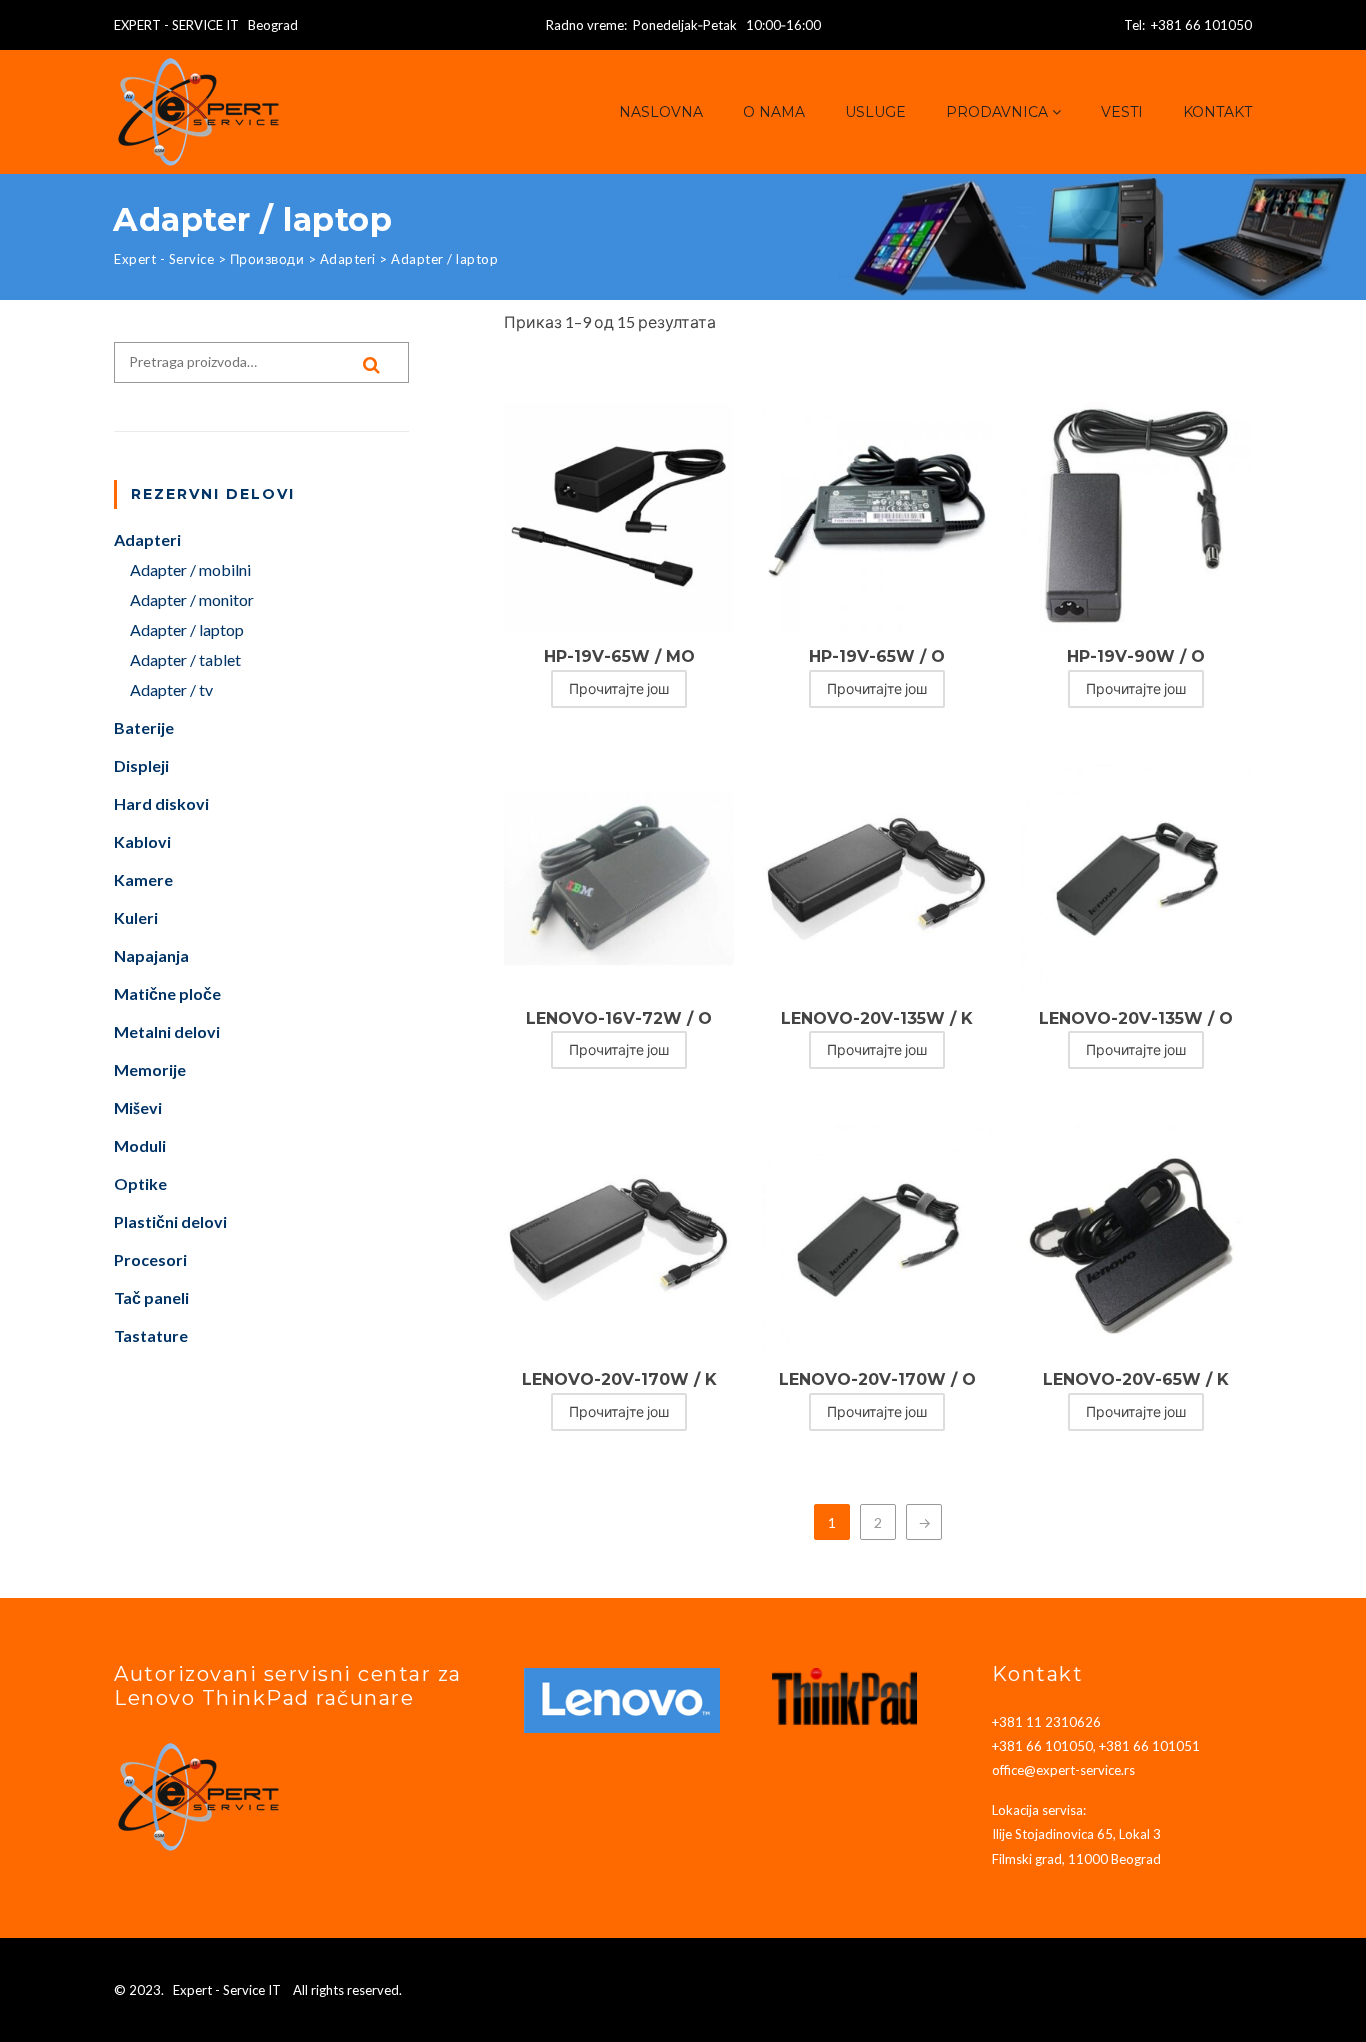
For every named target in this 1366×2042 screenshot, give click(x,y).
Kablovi (142, 841)
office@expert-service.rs (1063, 1770)
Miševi (138, 1107)
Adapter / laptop (187, 629)
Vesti (1122, 112)
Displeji (141, 765)
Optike (140, 1183)
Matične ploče (167, 993)
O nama (774, 112)
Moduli (140, 1145)
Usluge (875, 112)
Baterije (144, 727)
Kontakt (1217, 112)
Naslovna (661, 112)
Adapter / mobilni (190, 569)
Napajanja (151, 955)
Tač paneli (151, 1297)
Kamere (143, 879)
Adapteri (147, 539)
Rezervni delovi (213, 494)
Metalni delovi (167, 1031)
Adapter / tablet (185, 659)
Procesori (150, 1259)
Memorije (150, 1069)
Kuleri (136, 917)
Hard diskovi (161, 803)
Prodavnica (997, 112)
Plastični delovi (170, 1221)
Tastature (151, 1335)
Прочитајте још (619, 688)
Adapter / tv (171, 689)
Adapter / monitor (192, 599)
